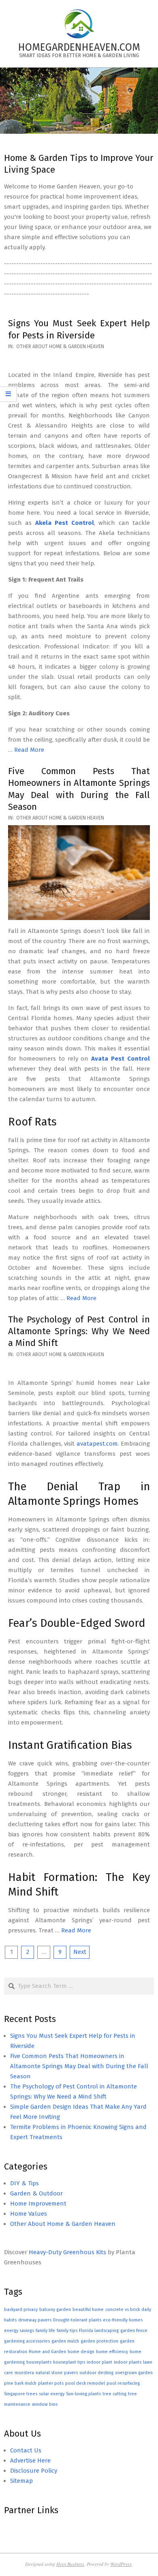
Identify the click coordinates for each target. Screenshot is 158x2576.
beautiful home (88, 2310)
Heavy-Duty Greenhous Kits (67, 2252)
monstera (24, 2373)
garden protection (99, 2341)
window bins (45, 2404)
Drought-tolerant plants (77, 2320)
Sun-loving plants (83, 2394)
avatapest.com (97, 1444)
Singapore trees (21, 2394)
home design (81, 2352)
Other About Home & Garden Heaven (60, 347)
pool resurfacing (123, 2383)
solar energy (52, 2394)
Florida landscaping (99, 2331)
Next (80, 1952)
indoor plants (128, 2362)
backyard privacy (21, 2310)
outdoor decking (96, 2373)
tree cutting (114, 2394)
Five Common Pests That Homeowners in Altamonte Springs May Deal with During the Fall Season (79, 2066)
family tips (67, 2331)
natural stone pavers (57, 2373)
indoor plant (99, 2362)
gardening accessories (27, 2341)
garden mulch (65, 2341)
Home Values (29, 2214)
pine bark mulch (20, 2383)
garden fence (134, 2331)
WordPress (121, 2564)
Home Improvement (38, 2204)
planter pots (51, 2383)
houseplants (39, 2362)
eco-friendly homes (123, 2320)
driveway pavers (35, 2320)
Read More (29, 750)
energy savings (19, 2331)
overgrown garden (134, 2373)
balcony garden (55, 2310)
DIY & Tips (25, 2183)
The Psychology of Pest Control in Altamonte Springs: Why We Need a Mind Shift (79, 1331)
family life (45, 2331)
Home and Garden (47, 2352)
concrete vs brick (123, 2310)
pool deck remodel (85, 2383)
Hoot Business (70, 2564)
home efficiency (112, 2352)
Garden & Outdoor (36, 2193)
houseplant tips (69, 2362)
